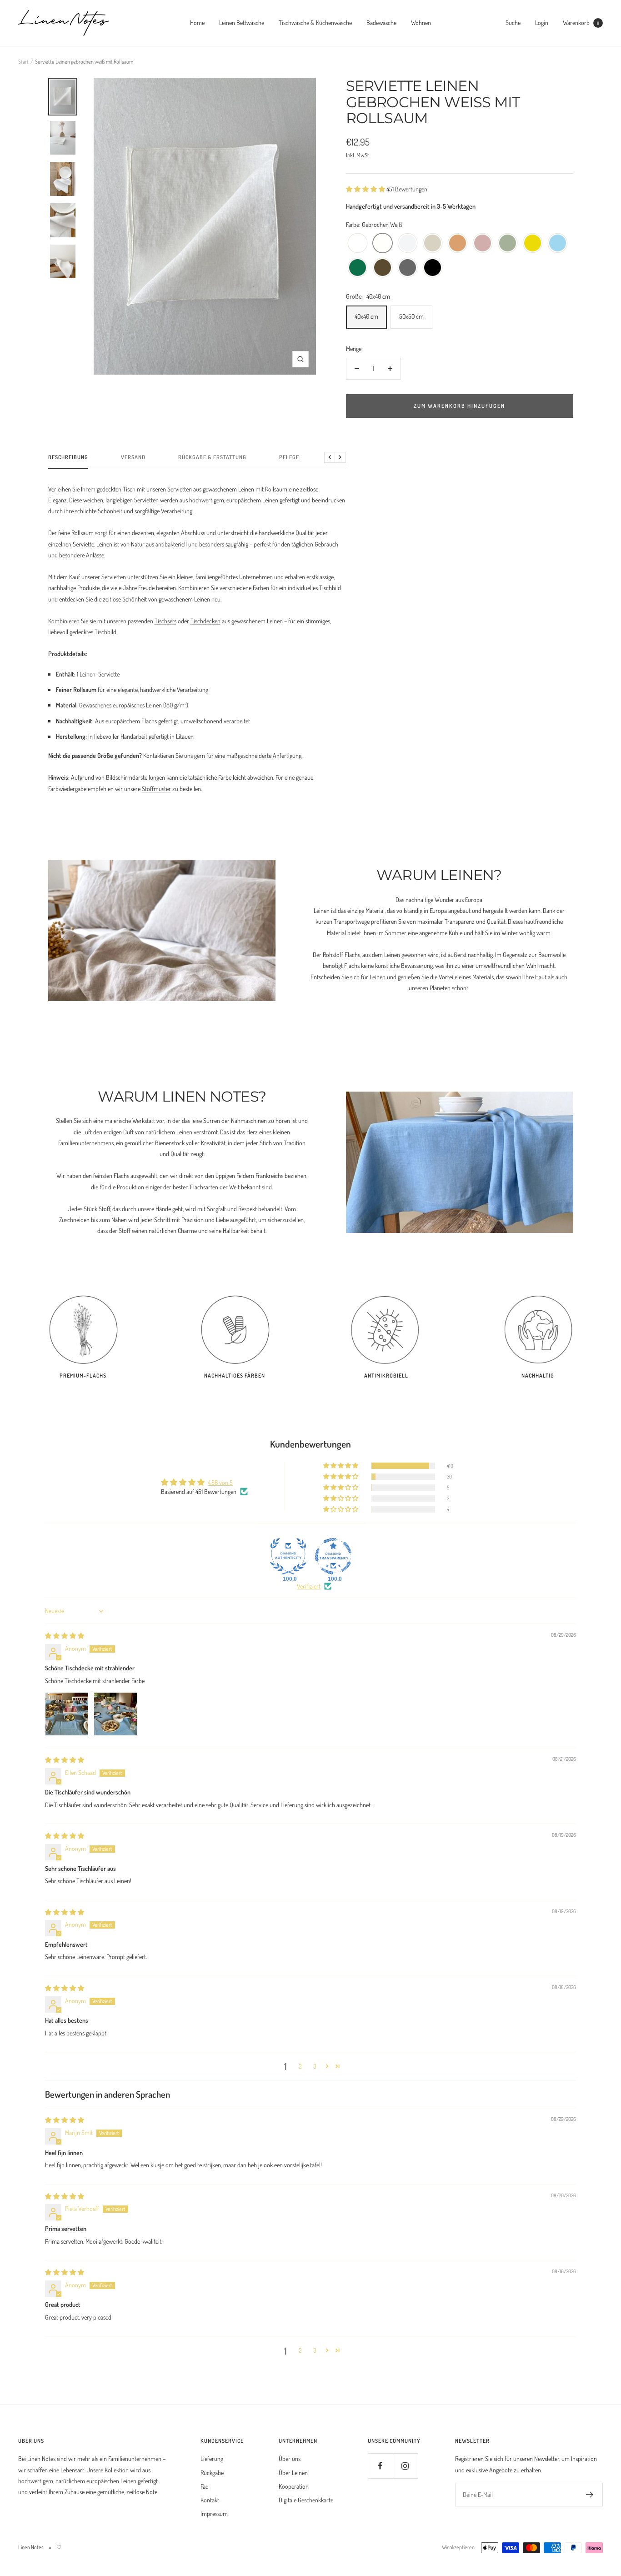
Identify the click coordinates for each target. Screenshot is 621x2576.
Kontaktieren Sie (163, 755)
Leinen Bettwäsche (242, 23)
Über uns (290, 2458)
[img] (65, 1636)
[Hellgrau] (408, 243)
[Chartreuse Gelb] (533, 243)
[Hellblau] (558, 243)
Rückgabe (212, 2473)
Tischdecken (205, 621)
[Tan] (458, 243)
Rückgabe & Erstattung (212, 457)
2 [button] (300, 2066)
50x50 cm (411, 316)
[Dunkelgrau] (408, 268)
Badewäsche (381, 23)
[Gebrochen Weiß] (383, 243)
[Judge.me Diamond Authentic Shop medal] (288, 1556)
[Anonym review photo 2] (115, 1714)
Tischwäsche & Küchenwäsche (315, 23)
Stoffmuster (156, 789)
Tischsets (165, 621)
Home (197, 23)
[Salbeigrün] (508, 243)
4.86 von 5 (220, 1482)
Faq (205, 2486)
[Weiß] (358, 243)
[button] (366, 189)
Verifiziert (309, 1586)
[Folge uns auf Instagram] (405, 2466)
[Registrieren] (590, 2495)
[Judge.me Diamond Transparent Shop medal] (333, 1556)
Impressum (214, 2513)
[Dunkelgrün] (358, 268)
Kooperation (294, 2486)
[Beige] (433, 243)
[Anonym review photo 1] (67, 1714)
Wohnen (421, 23)
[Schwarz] (433, 268)
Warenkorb (581, 23)
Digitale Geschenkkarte (306, 2500)
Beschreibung (68, 457)
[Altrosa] (483, 243)
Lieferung (212, 2458)
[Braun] (383, 268)
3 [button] (315, 2066)
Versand (133, 457)
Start (23, 62)
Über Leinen (293, 2473)
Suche (513, 23)
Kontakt (210, 2500)
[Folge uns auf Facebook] (380, 2466)
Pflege (289, 457)
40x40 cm (366, 316)
